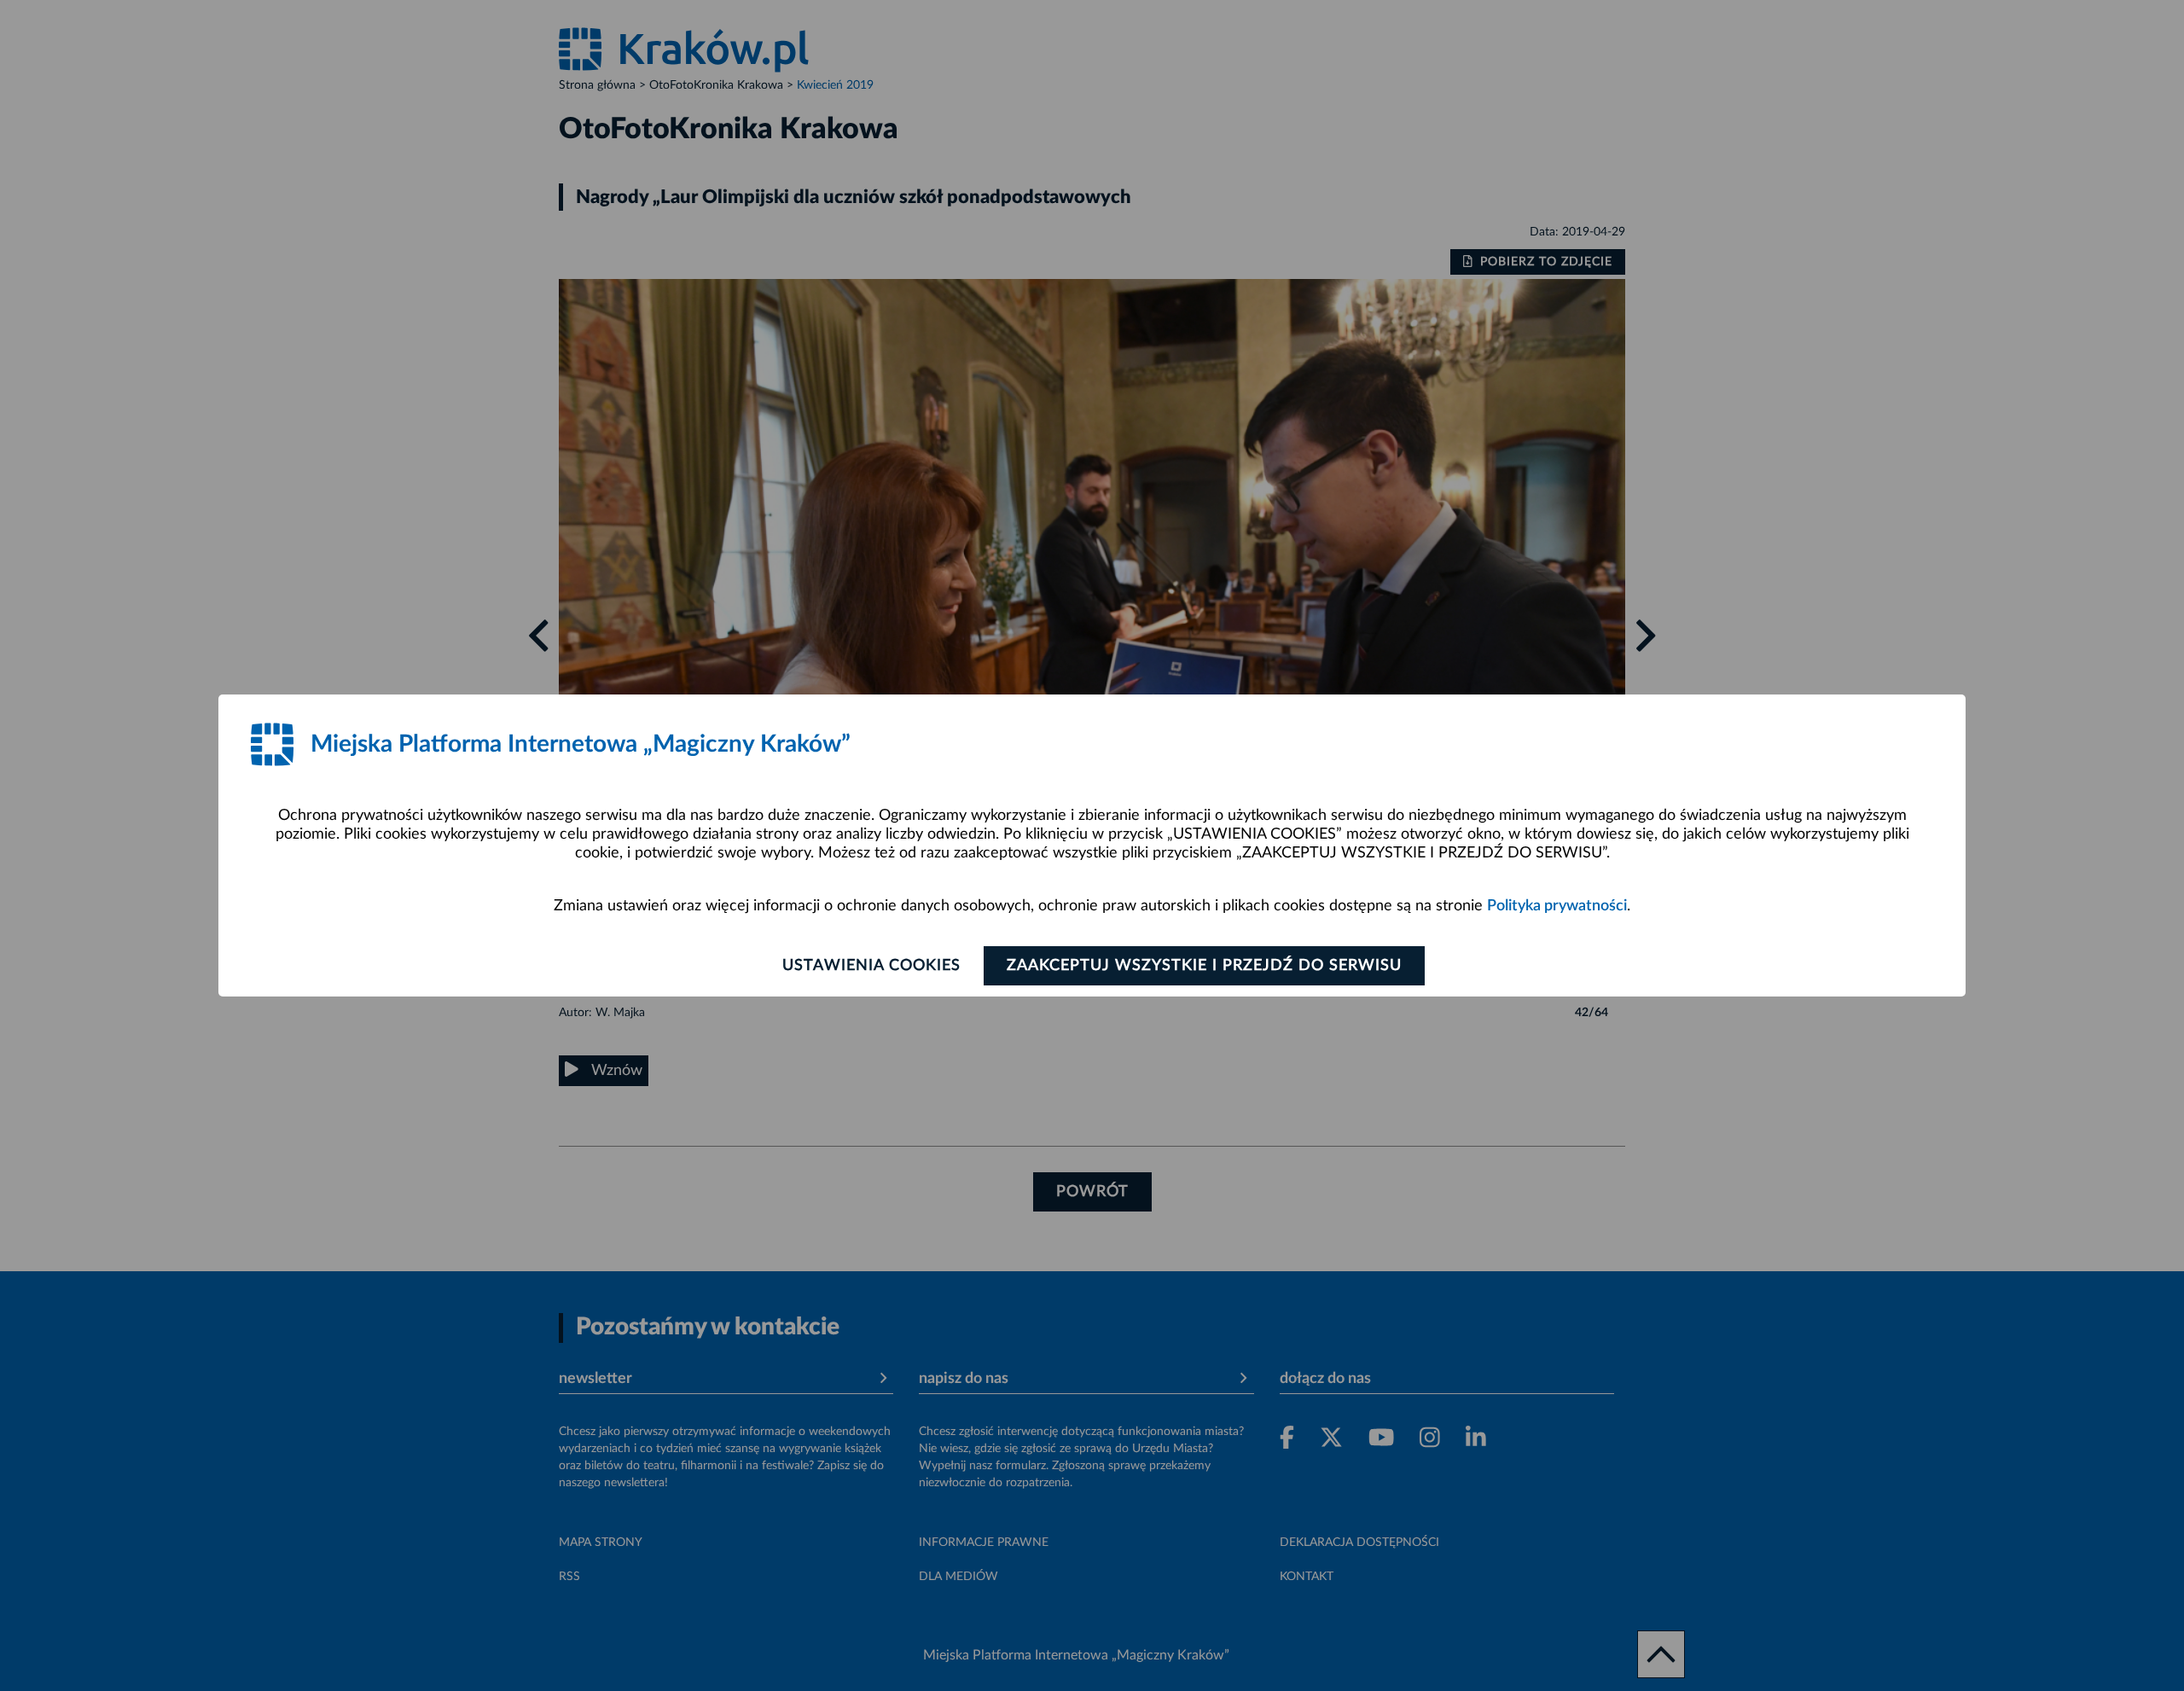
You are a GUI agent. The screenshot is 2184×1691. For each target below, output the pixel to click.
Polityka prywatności (1557, 906)
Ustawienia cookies (871, 966)
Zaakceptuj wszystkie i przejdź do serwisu (1204, 966)
